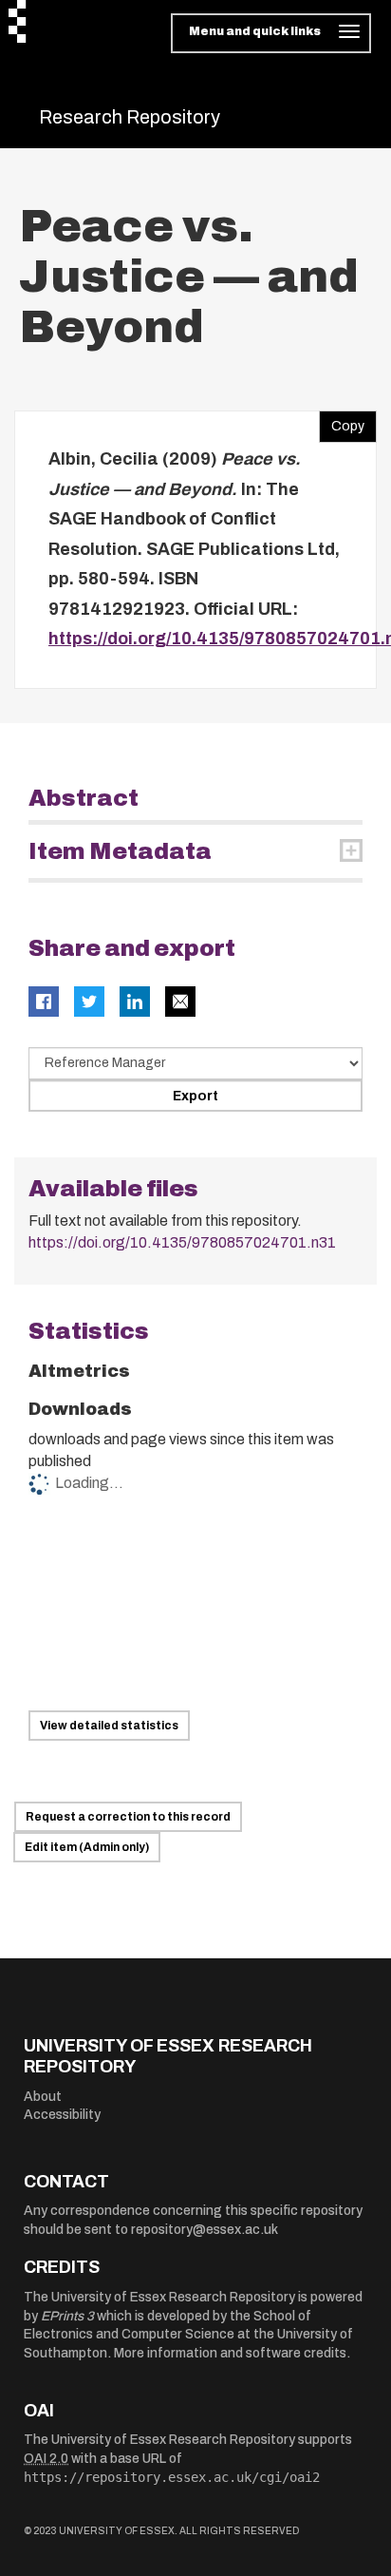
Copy (342, 422)
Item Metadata (120, 851)
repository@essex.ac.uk (205, 2230)
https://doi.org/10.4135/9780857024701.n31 (182, 1242)
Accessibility (62, 2115)
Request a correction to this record (128, 1817)
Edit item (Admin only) (87, 1847)
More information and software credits (230, 2353)
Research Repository (130, 117)
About (43, 2097)
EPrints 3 (67, 2316)
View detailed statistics (109, 1726)
